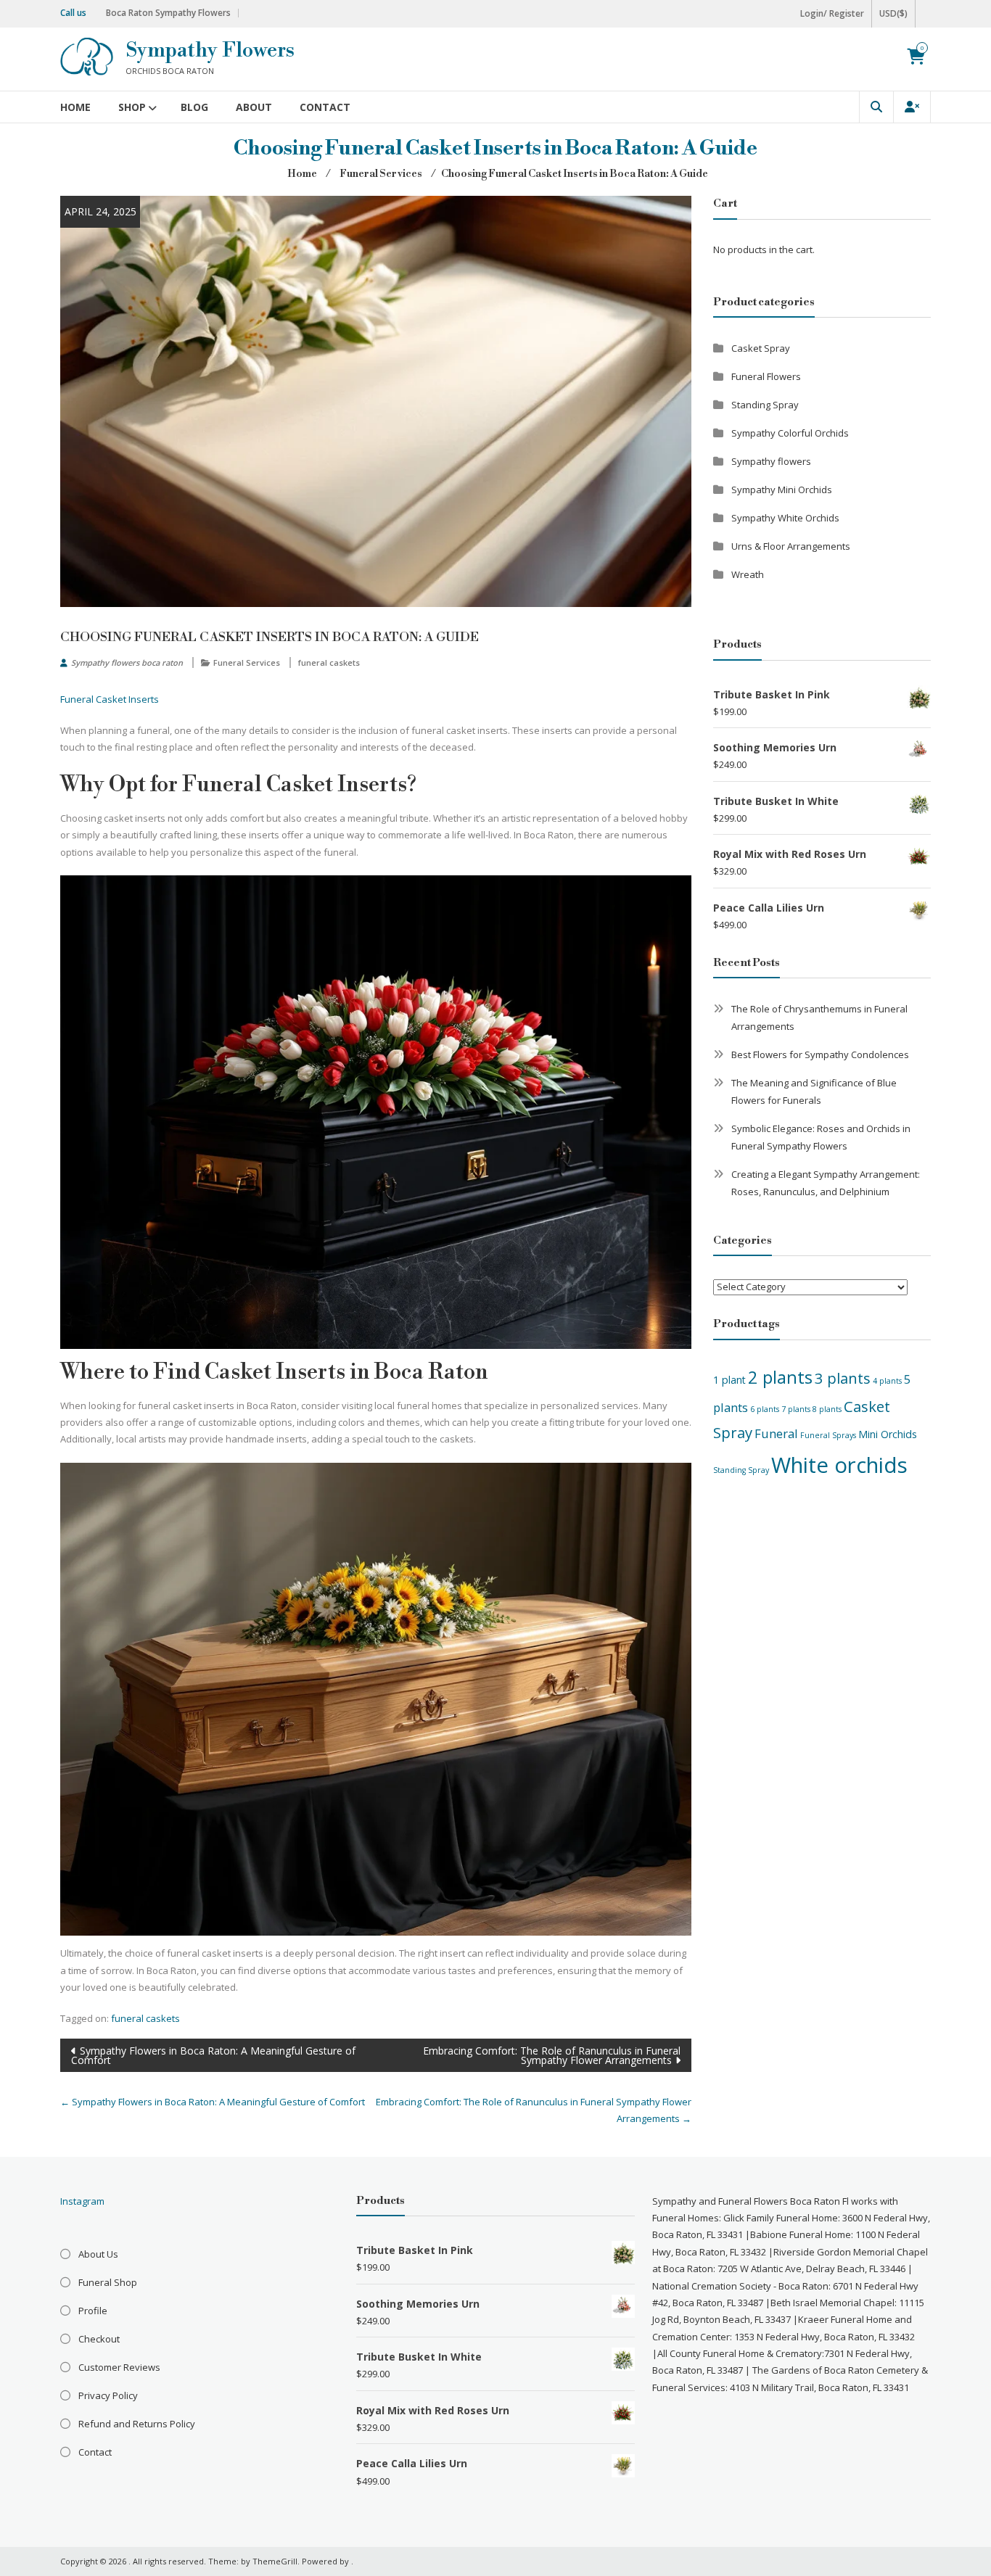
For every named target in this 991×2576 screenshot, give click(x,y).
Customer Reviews (119, 2367)
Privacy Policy (108, 2395)
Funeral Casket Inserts (110, 699)
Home (75, 107)
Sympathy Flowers (210, 50)
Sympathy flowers (771, 461)
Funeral (776, 1433)
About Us (98, 2254)
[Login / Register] (912, 107)
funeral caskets (329, 662)
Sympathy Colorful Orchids (790, 433)
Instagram (82, 2201)
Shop (132, 107)
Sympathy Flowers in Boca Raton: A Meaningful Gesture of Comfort (213, 2055)
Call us (73, 13)
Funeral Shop (108, 2282)
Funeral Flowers (766, 376)
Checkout (99, 2339)
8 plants (827, 1409)
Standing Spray (765, 405)
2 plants (780, 1377)
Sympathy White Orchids (785, 518)
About (254, 107)
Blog (194, 107)
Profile (93, 2311)
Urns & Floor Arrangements (791, 546)
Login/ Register (832, 13)
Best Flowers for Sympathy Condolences (820, 1054)
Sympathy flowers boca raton (127, 662)
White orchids (839, 1465)
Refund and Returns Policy (137, 2424)
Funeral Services (247, 662)
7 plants (796, 1409)
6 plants (765, 1409)
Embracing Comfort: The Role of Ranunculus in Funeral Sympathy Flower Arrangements (552, 2055)
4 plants (887, 1381)
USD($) (893, 13)
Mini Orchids (888, 1434)
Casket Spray (761, 348)
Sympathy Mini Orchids (782, 490)
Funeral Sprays (828, 1435)
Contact (325, 107)
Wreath (748, 574)
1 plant (729, 1380)
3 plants (843, 1378)
